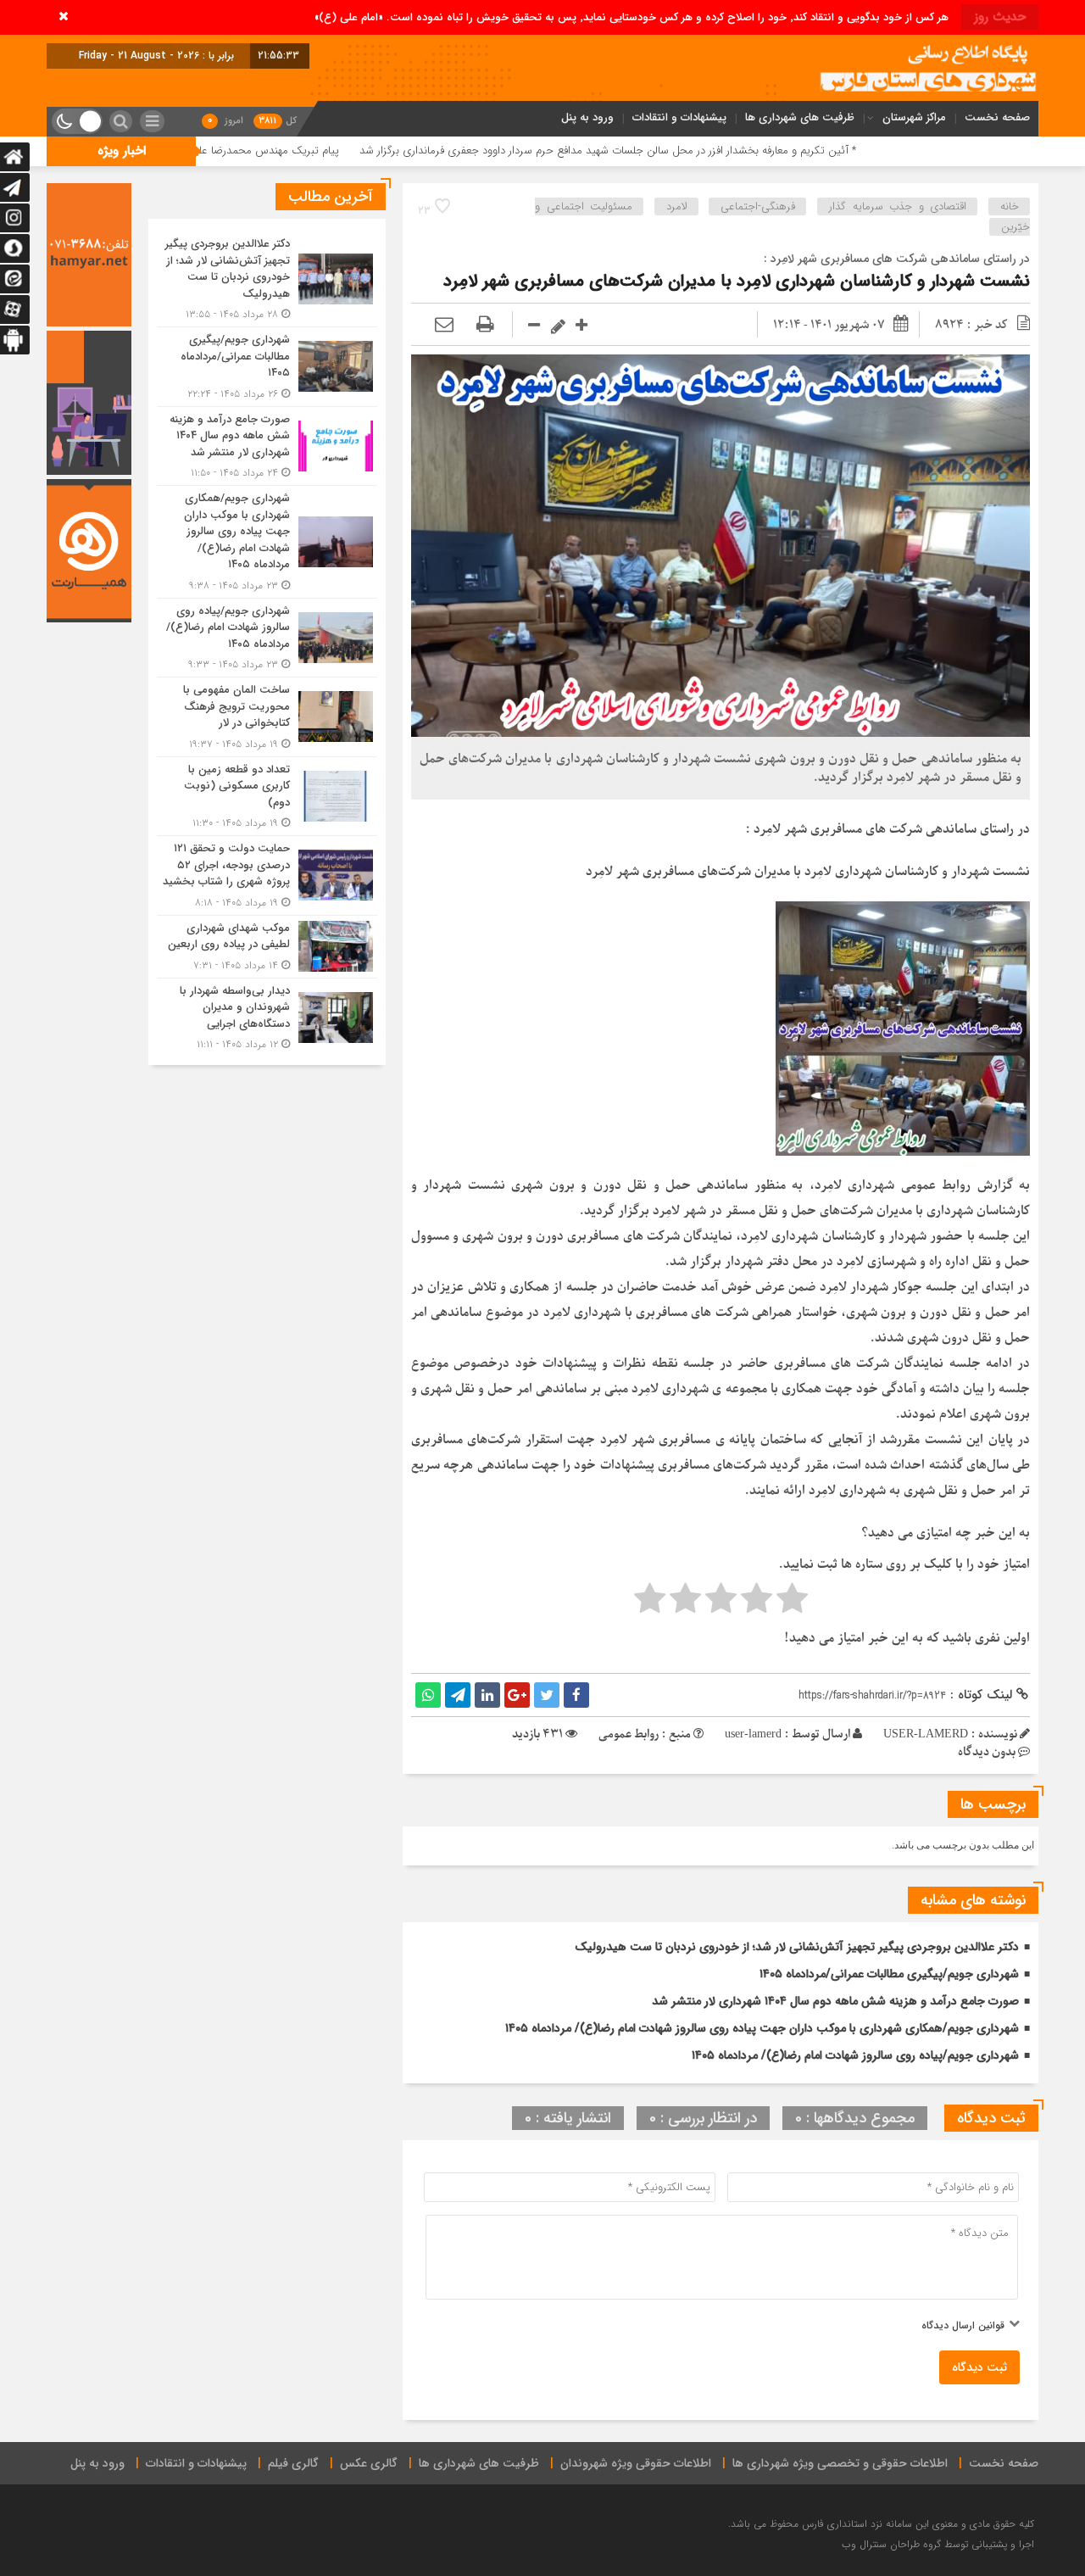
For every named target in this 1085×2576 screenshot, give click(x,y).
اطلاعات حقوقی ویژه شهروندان (636, 2463)
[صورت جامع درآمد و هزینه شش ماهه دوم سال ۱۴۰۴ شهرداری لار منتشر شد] (267, 446)
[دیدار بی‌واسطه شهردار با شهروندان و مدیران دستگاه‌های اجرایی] (267, 1016)
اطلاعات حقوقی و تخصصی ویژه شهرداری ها (840, 2463)
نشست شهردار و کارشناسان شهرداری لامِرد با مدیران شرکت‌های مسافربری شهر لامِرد (737, 281)
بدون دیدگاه (987, 1752)
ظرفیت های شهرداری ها (800, 117)
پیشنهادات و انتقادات (679, 117)
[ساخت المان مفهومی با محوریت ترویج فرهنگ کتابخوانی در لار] (267, 717)
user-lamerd (753, 1734)
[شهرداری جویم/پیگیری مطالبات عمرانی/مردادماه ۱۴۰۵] (267, 367)
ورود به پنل (587, 117)
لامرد (677, 206)
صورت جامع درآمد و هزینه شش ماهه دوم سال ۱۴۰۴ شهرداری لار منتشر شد (835, 2001)
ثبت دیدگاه (979, 2367)
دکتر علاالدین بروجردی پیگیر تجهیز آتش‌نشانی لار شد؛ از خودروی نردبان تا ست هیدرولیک (797, 1947)
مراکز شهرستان (914, 117)
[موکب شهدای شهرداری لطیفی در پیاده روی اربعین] (267, 947)
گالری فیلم (293, 2463)
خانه (1010, 206)
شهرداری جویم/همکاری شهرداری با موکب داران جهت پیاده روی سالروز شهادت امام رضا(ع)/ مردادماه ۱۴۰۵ (762, 2028)
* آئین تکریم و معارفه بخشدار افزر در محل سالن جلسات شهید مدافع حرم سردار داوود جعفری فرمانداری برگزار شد (739, 151)
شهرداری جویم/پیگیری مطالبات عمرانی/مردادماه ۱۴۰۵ (889, 1974)
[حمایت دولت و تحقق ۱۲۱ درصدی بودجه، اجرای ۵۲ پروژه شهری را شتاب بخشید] (267, 875)
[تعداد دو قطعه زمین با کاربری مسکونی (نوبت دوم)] (267, 797)
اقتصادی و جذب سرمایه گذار (898, 206)
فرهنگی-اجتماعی (758, 206)
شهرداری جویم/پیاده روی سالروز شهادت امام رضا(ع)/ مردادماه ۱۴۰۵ (855, 2055)
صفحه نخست (997, 117)
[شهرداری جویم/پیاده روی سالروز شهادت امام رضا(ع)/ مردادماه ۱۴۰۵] (267, 638)
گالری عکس (369, 2463)
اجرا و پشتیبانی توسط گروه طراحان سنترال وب (938, 2544)
